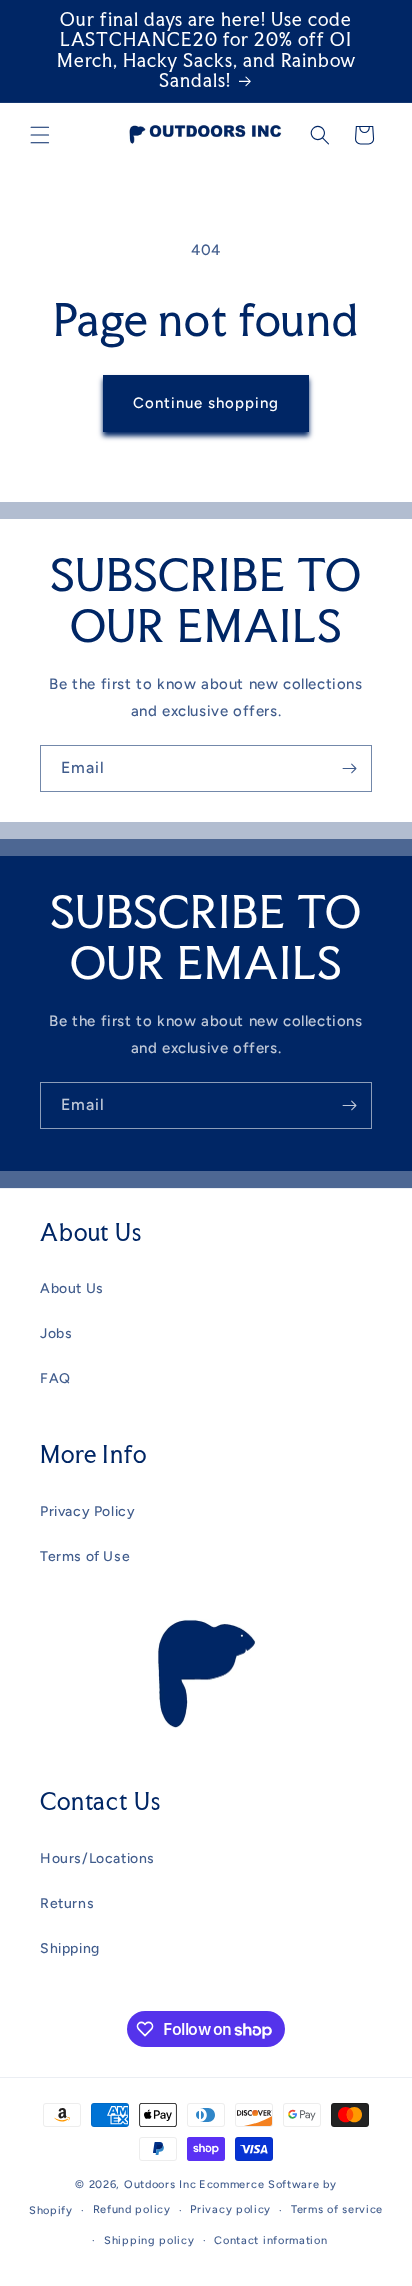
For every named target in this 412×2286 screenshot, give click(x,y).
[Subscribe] (349, 768)
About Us (72, 1288)
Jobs (56, 1333)
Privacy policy (230, 2209)
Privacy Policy (87, 1511)
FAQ (55, 1378)
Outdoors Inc (160, 2184)
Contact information (270, 2240)
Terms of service (337, 2209)
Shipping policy (149, 2240)
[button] (40, 135)
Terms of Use (85, 1556)
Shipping (70, 1948)
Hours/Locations (97, 1858)
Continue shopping (206, 403)
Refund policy (132, 2209)
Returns (67, 1903)
